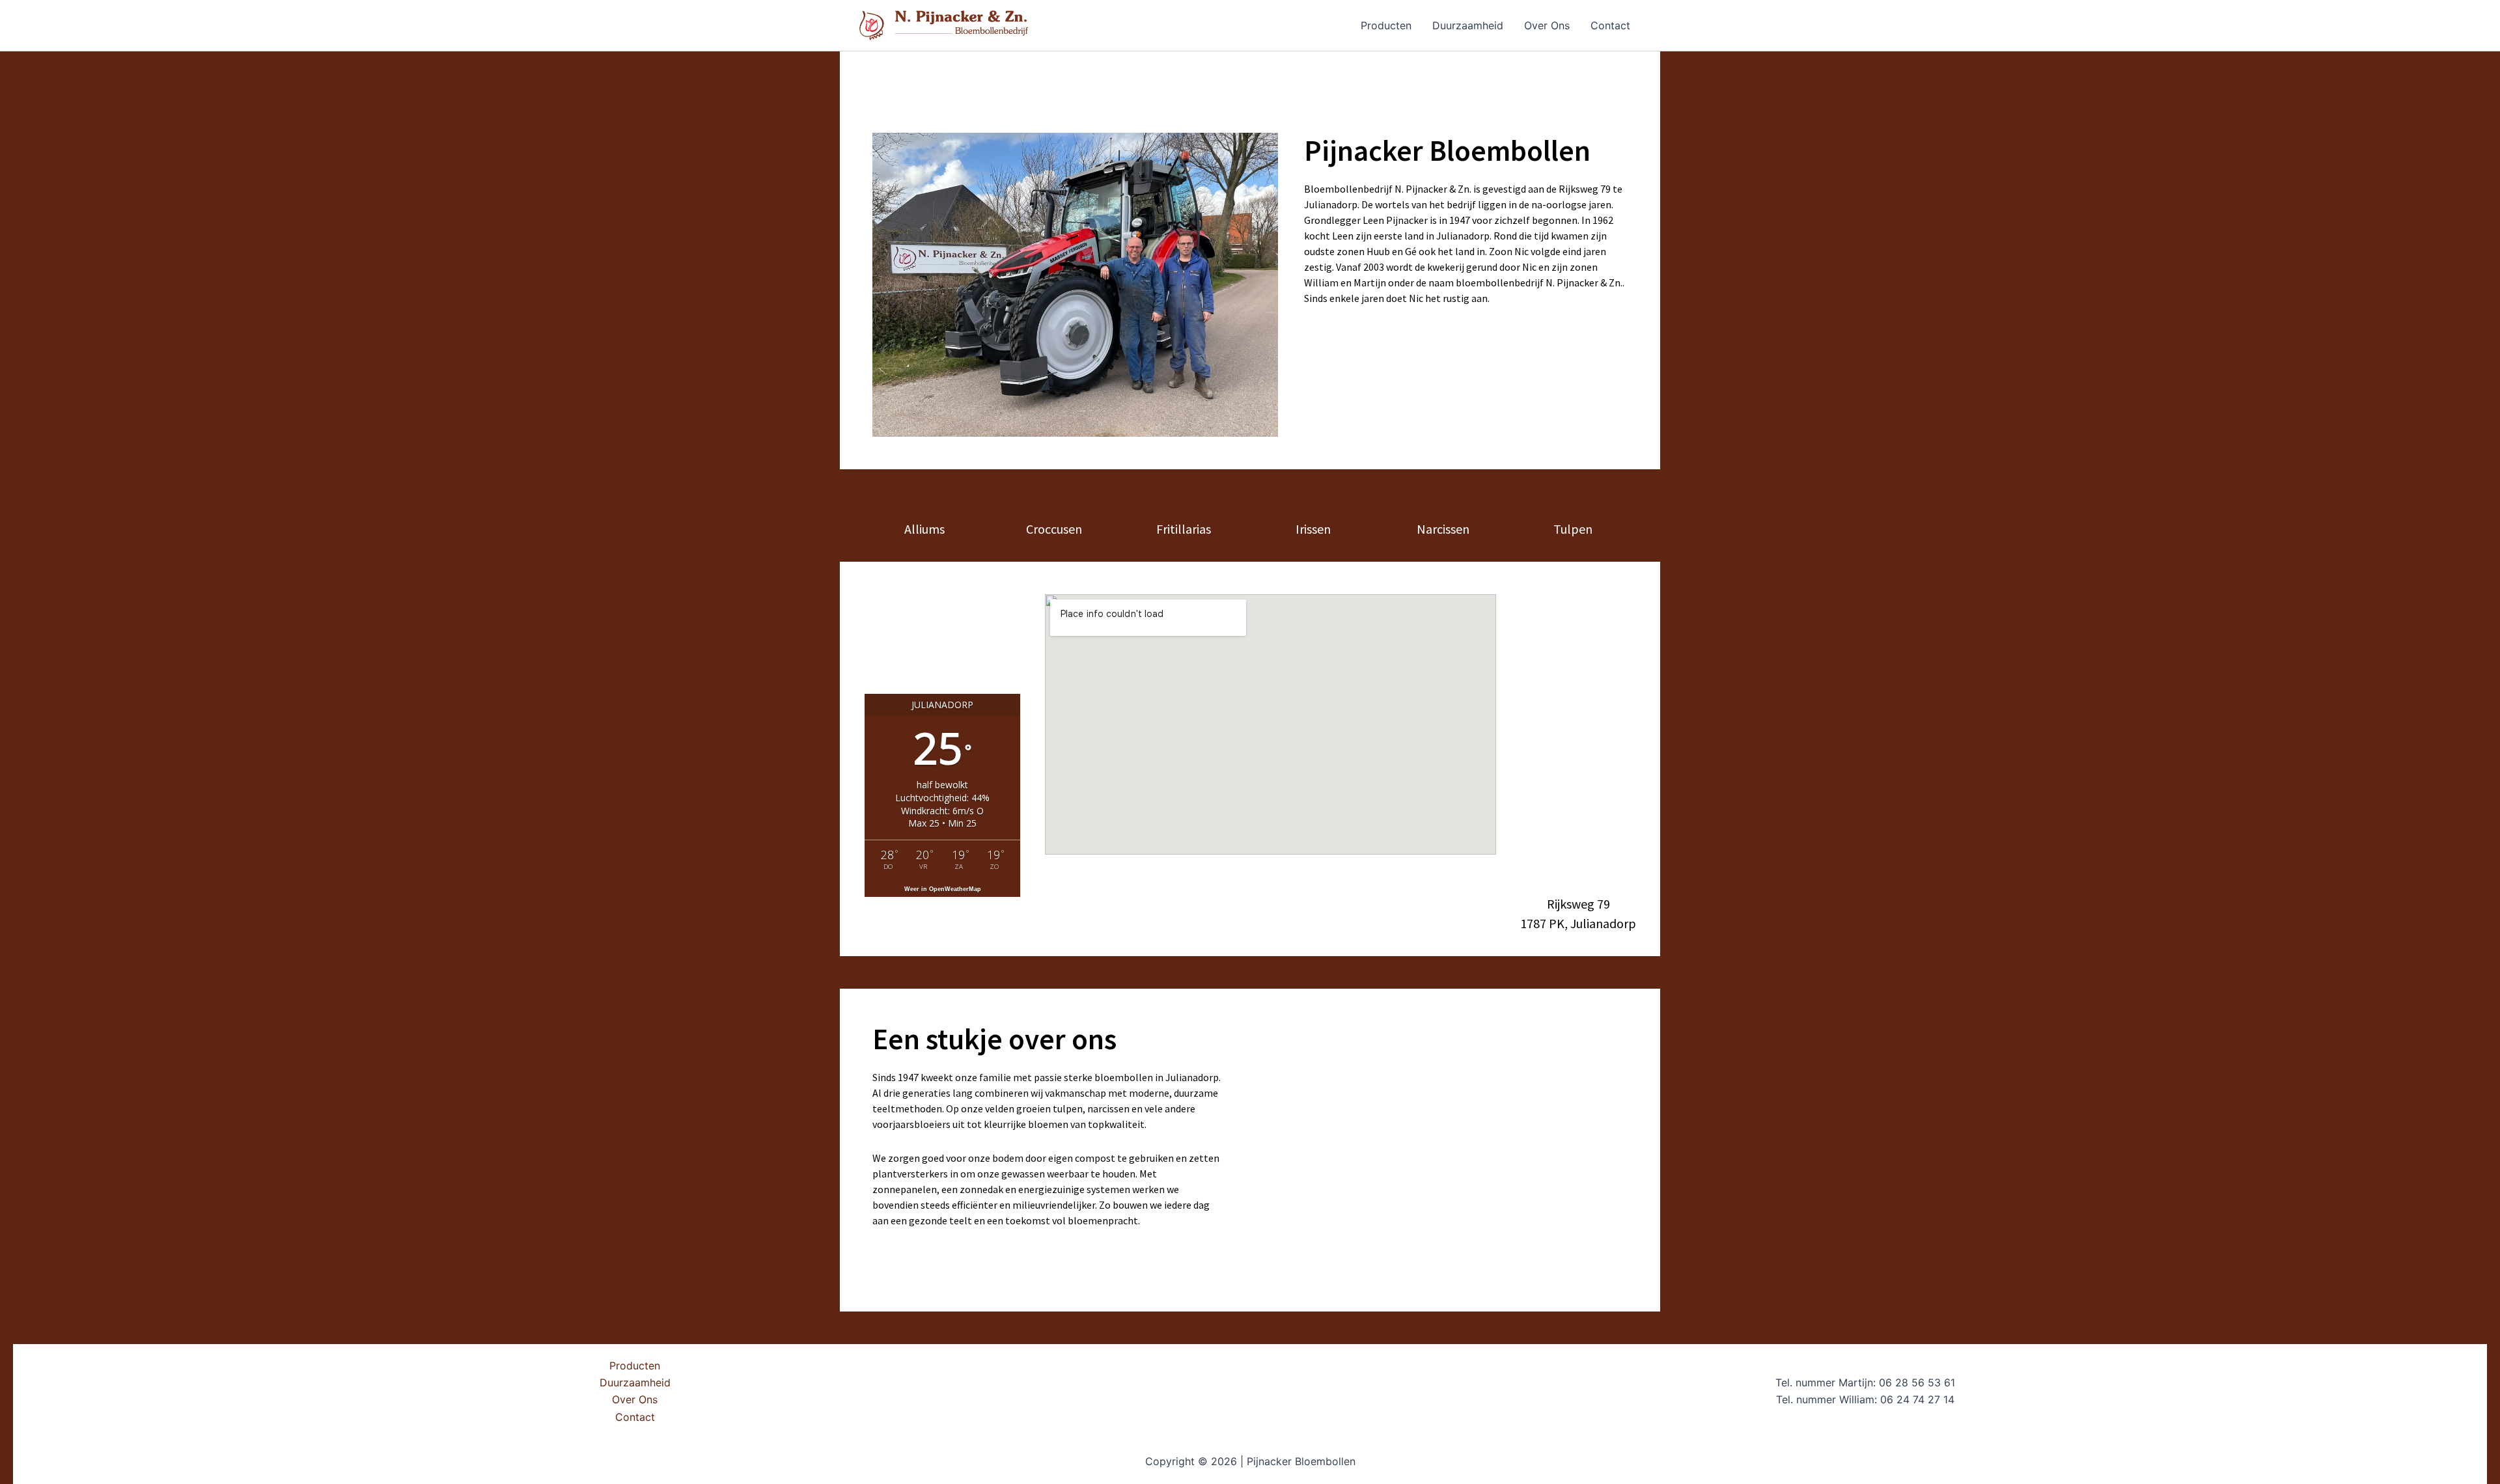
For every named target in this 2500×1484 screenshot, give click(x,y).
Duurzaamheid (1468, 25)
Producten (1386, 25)
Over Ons (1547, 25)
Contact (1610, 25)
